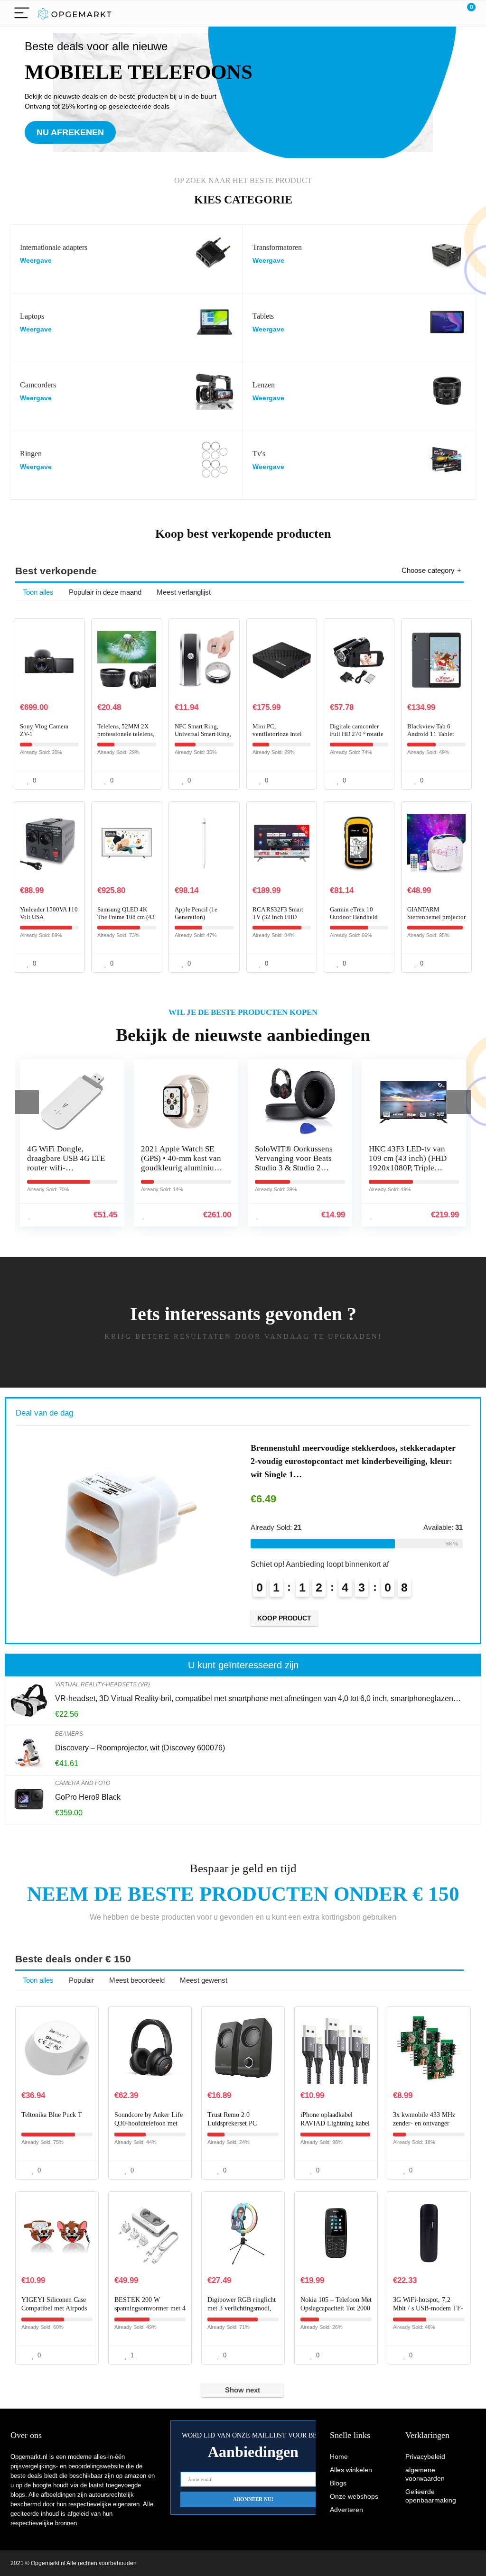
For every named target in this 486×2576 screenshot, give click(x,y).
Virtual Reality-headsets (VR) (103, 1684)
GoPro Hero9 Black (88, 1797)
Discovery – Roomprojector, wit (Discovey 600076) (140, 1748)
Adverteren (346, 2510)
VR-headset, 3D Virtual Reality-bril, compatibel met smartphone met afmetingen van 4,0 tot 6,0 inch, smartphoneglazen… (258, 1698)
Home (339, 2456)
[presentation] (27, 1102)
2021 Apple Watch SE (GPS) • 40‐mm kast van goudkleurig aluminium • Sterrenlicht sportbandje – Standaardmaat (79, 1173)
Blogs (338, 2483)
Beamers (69, 1734)
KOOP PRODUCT (367, 1618)
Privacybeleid (425, 2456)
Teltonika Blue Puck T (52, 2115)
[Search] (426, 14)
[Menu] (22, 14)
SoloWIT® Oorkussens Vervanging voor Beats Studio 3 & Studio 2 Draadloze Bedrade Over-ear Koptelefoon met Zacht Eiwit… (192, 1173)
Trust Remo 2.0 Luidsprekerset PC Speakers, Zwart (232, 2123)
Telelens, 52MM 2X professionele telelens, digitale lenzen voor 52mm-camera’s (126, 738)
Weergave (36, 261)
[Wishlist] (446, 13)
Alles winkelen (351, 2470)
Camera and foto (83, 1783)
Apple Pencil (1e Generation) (196, 913)
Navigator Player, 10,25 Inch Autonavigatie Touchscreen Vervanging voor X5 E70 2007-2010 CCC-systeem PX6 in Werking (422, 1173)
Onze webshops (354, 2496)
